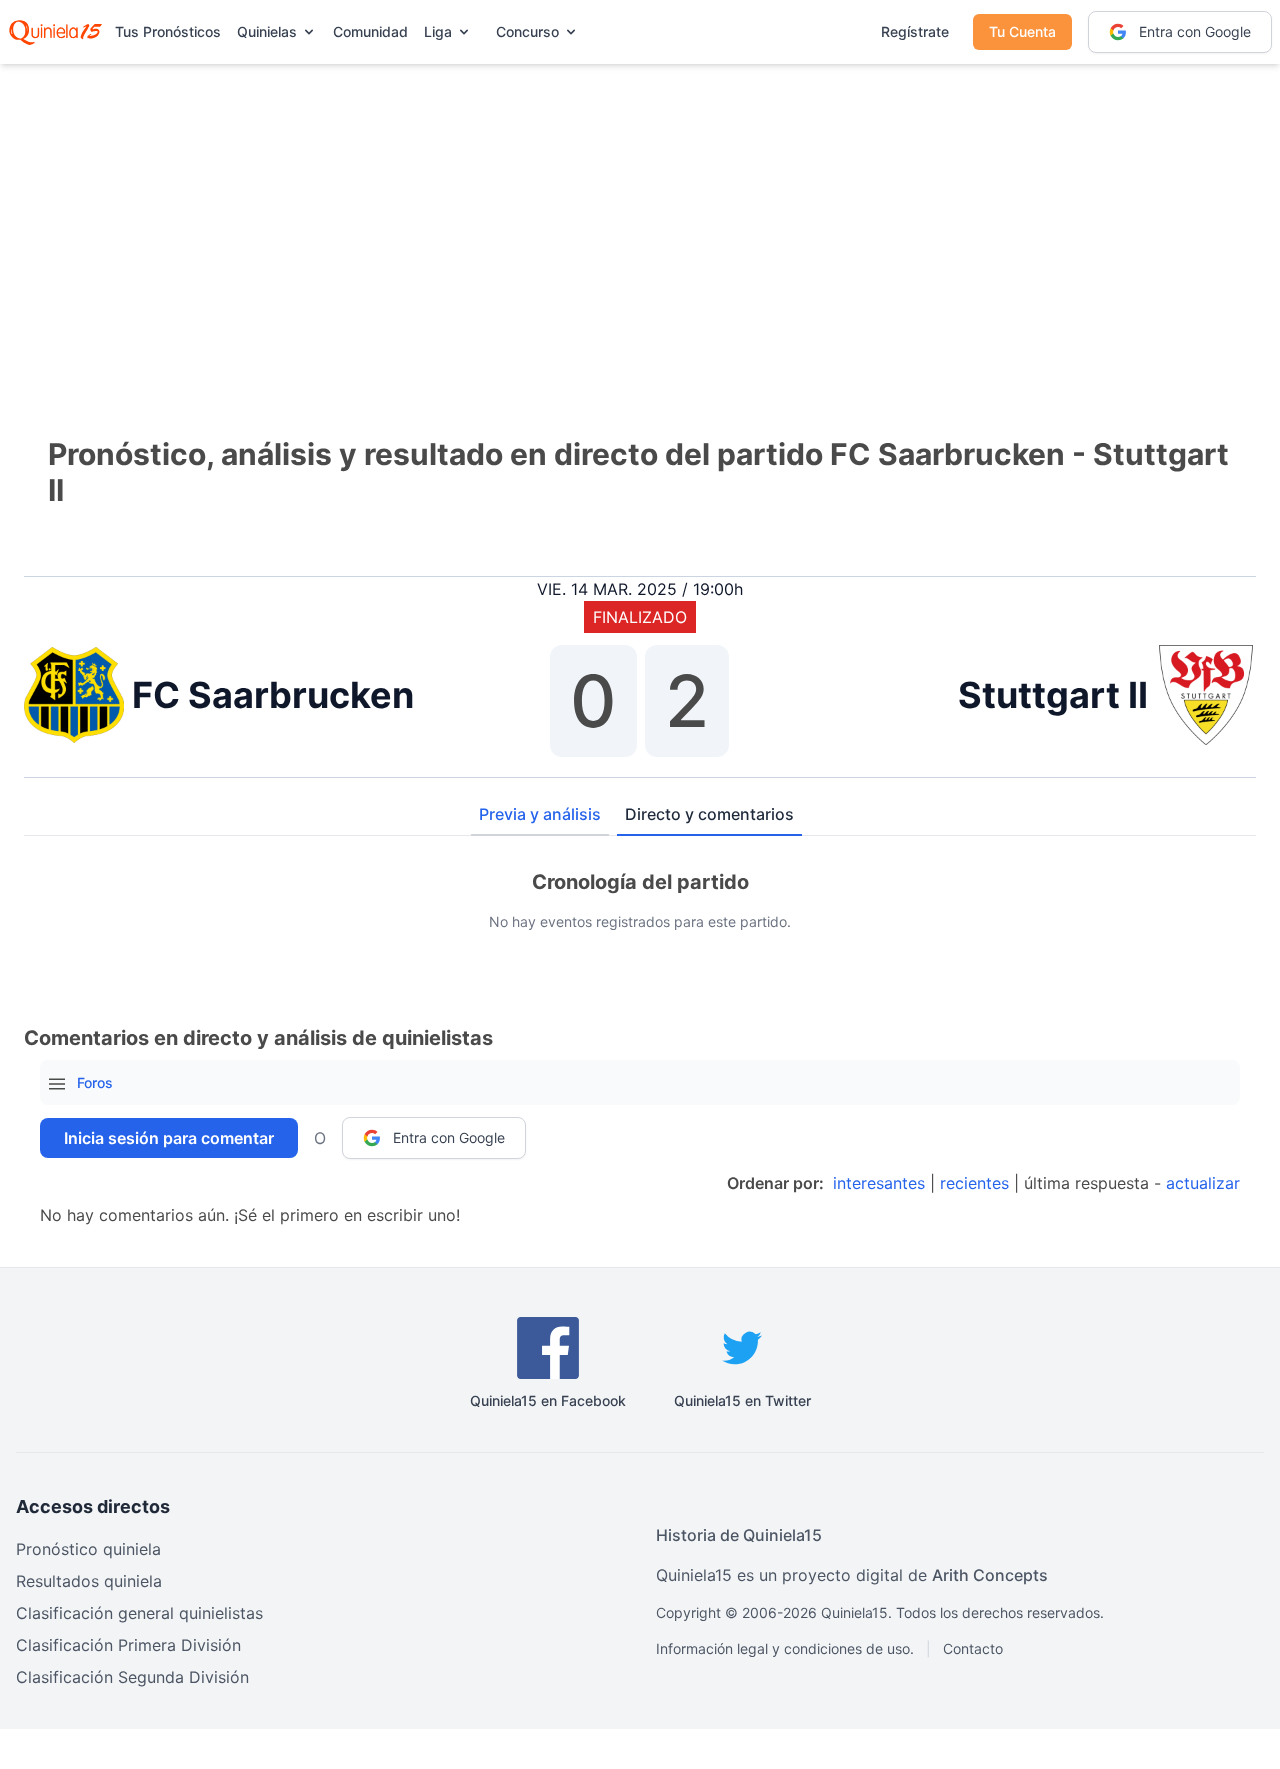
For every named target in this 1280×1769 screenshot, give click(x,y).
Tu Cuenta (1022, 31)
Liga (438, 31)
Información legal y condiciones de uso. (785, 1648)
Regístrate (915, 31)
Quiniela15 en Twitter (742, 1400)
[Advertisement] (640, 220)
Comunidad (370, 31)
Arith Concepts (990, 1575)
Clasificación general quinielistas (139, 1613)
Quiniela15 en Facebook (548, 1400)
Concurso (527, 31)
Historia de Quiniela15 (739, 1535)
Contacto (973, 1648)
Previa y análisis (540, 814)
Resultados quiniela (89, 1581)
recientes (974, 1183)
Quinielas (267, 31)
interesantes (879, 1183)
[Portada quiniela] (55, 32)
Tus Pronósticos (168, 31)
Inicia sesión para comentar (169, 1138)
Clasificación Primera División (128, 1645)
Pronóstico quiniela (88, 1549)
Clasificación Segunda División (132, 1677)
